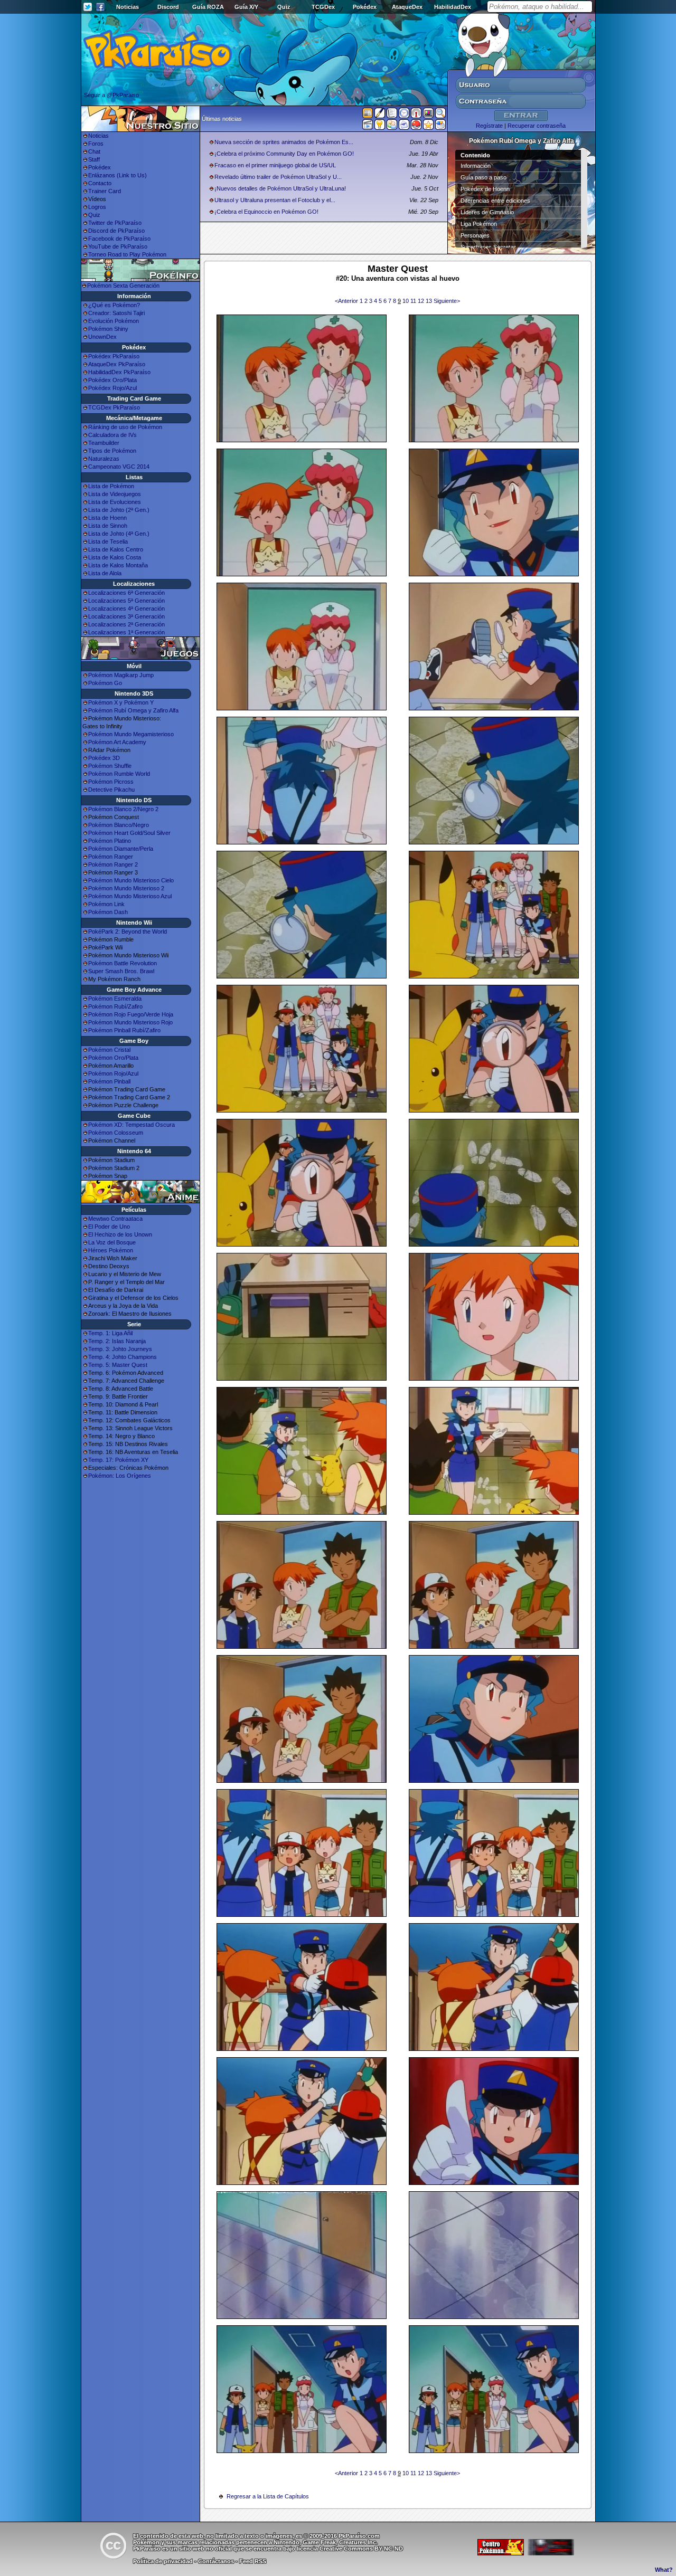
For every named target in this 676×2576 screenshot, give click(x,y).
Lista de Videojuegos (115, 494)
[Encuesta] (440, 127)
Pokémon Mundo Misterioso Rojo (130, 1022)
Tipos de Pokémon (112, 451)
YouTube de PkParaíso (118, 246)
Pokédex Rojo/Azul (112, 388)
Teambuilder (104, 443)
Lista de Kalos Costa (115, 557)
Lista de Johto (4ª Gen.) (119, 534)
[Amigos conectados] (392, 127)
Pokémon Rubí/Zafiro (115, 1006)
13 (430, 301)
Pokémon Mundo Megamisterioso (131, 734)
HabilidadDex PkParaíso (119, 372)
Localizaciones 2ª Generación (126, 624)
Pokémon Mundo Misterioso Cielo (131, 880)
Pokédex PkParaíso (114, 356)
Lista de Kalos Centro (116, 549)
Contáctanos (216, 2561)
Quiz (284, 7)
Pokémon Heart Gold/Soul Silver (129, 833)
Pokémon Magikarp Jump (121, 675)
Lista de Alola (105, 573)
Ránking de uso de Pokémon (125, 427)
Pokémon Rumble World (119, 774)
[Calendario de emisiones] (428, 115)
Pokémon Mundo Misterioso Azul (130, 896)
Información (476, 166)
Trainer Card (105, 191)
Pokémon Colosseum (116, 1133)
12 (422, 301)
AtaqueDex (407, 7)
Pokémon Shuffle (110, 766)
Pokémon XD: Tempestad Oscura (132, 1125)
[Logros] (428, 127)
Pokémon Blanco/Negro (119, 825)
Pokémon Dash (108, 912)
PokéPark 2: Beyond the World (128, 931)
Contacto (100, 183)
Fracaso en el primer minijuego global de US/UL (275, 165)
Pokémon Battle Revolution (123, 963)
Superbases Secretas (489, 247)
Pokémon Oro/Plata (113, 1058)
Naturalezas (104, 459)
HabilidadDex (453, 7)
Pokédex (365, 7)
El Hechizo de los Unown (120, 1234)
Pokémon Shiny (108, 329)
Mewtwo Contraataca (115, 1219)
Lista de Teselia (108, 541)
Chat (94, 151)
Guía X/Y (246, 7)
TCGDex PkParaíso (114, 407)
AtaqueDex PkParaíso (117, 364)
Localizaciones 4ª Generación (126, 609)
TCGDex (323, 7)
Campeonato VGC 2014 (119, 467)
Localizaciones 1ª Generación (126, 632)
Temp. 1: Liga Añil (110, 1333)
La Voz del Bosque (112, 1242)
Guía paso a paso (483, 177)
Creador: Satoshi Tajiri (116, 313)
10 (406, 301)
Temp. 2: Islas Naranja (117, 1341)
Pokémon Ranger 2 (113, 864)
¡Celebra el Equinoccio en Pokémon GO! (266, 212)
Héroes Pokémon (111, 1250)
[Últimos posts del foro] (380, 116)
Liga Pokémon (479, 224)
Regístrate (489, 126)
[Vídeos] (368, 127)
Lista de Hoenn (107, 518)
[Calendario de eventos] (416, 115)
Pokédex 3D (104, 758)
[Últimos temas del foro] (392, 115)
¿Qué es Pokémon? (114, 305)
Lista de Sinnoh (108, 526)
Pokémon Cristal (109, 1050)
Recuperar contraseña (537, 126)
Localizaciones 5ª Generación (126, 601)
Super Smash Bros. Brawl (121, 971)
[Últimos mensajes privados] (404, 127)
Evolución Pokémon (114, 321)
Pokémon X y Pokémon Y (121, 702)
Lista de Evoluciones (115, 502)
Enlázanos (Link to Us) (118, 175)
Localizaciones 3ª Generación (126, 616)
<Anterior (347, 301)
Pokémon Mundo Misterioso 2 (126, 888)
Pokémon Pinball (109, 1081)
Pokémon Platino (110, 841)
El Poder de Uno (109, 1227)
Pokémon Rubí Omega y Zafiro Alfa (133, 710)
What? (664, 2570)
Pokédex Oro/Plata (112, 380)
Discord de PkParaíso (116, 231)
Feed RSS (253, 2561)
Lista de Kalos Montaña (118, 565)
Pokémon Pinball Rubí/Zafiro (124, 1030)
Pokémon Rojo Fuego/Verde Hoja (131, 1014)
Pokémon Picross (111, 782)
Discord (168, 7)
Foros (96, 144)
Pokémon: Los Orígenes (120, 1476)
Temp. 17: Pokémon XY (118, 1460)
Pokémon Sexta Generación (123, 286)
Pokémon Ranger (111, 857)
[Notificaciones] (380, 127)
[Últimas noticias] (368, 114)
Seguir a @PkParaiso (111, 95)
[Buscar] (440, 115)
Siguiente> (447, 301)
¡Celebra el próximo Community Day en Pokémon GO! (284, 154)
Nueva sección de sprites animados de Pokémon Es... (284, 142)
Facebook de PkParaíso (119, 239)
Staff (94, 159)
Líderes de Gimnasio (487, 212)
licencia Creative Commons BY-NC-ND (350, 2549)
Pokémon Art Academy (117, 742)
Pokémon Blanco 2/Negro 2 (123, 809)
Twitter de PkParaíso (115, 223)
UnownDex (102, 337)
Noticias (128, 7)
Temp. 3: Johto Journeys (120, 1349)
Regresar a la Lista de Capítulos (268, 2496)
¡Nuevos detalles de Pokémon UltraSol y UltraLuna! (280, 188)
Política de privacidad (163, 2561)
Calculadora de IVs (112, 435)
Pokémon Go (105, 683)
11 (414, 301)
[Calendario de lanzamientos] (404, 115)
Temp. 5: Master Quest (118, 1365)
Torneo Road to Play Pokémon (127, 254)
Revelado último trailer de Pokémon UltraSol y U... (278, 177)
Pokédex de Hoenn (485, 189)
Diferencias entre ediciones (495, 201)
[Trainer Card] (416, 127)
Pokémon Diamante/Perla (121, 849)
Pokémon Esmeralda (115, 999)
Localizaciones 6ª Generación (126, 593)
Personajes (475, 235)
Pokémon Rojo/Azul (113, 1073)
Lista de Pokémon (111, 486)
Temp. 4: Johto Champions (123, 1357)
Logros (97, 207)
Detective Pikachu (111, 790)
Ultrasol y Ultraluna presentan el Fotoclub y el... (275, 200)
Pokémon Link (106, 904)
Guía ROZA (208, 7)
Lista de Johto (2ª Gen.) (119, 510)
